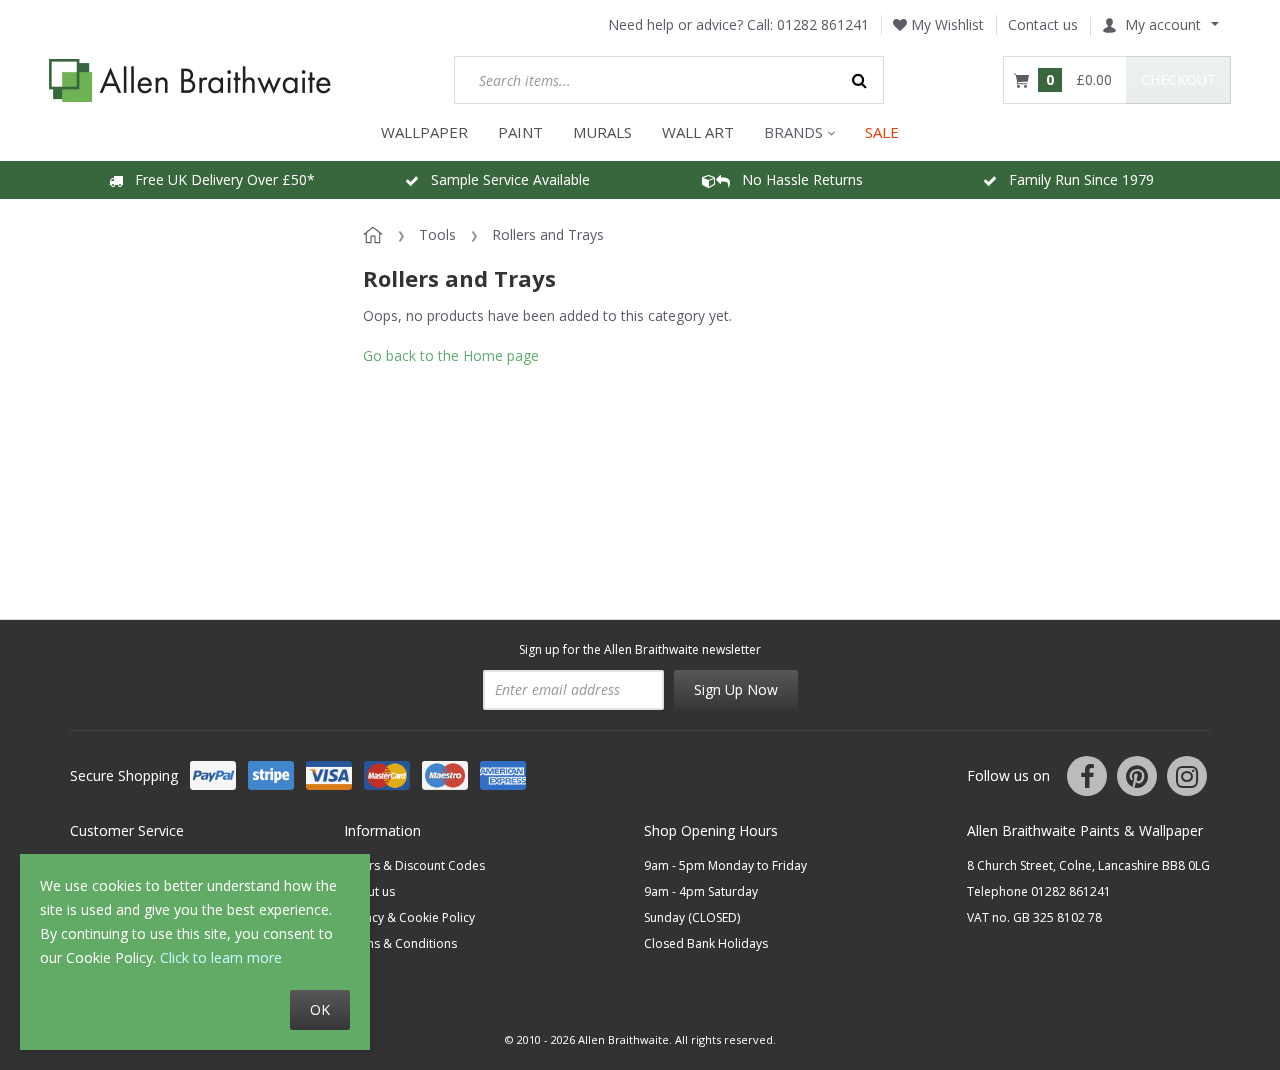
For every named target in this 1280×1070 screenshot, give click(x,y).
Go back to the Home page (451, 355)
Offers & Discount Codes (414, 865)
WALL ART (698, 132)
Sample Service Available (504, 179)
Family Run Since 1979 (1075, 179)
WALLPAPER (424, 132)
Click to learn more (221, 957)
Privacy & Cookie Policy (409, 917)
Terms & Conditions (400, 943)
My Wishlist (945, 24)
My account (1163, 24)
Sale (882, 132)
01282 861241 (823, 24)
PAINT (520, 132)
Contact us (1043, 24)
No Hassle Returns (796, 179)
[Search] (860, 80)
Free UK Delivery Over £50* (219, 179)
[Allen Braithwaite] (190, 80)
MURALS (602, 132)
